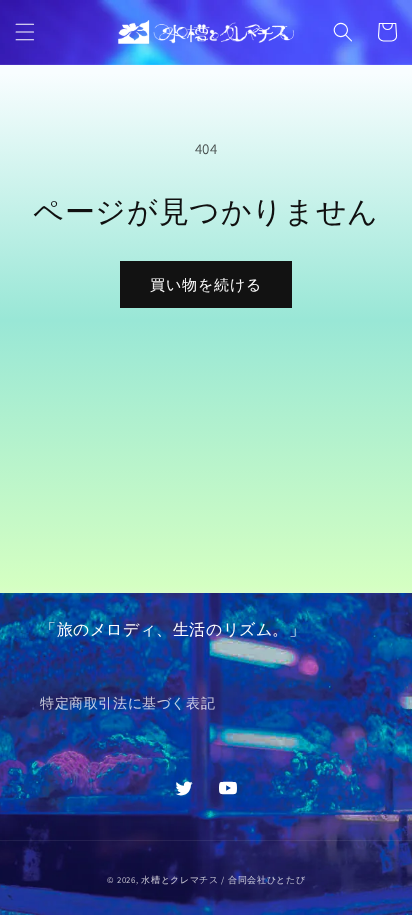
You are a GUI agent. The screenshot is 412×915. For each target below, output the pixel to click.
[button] (25, 32)
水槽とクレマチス (180, 880)
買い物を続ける (206, 284)
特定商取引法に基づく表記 (127, 703)
